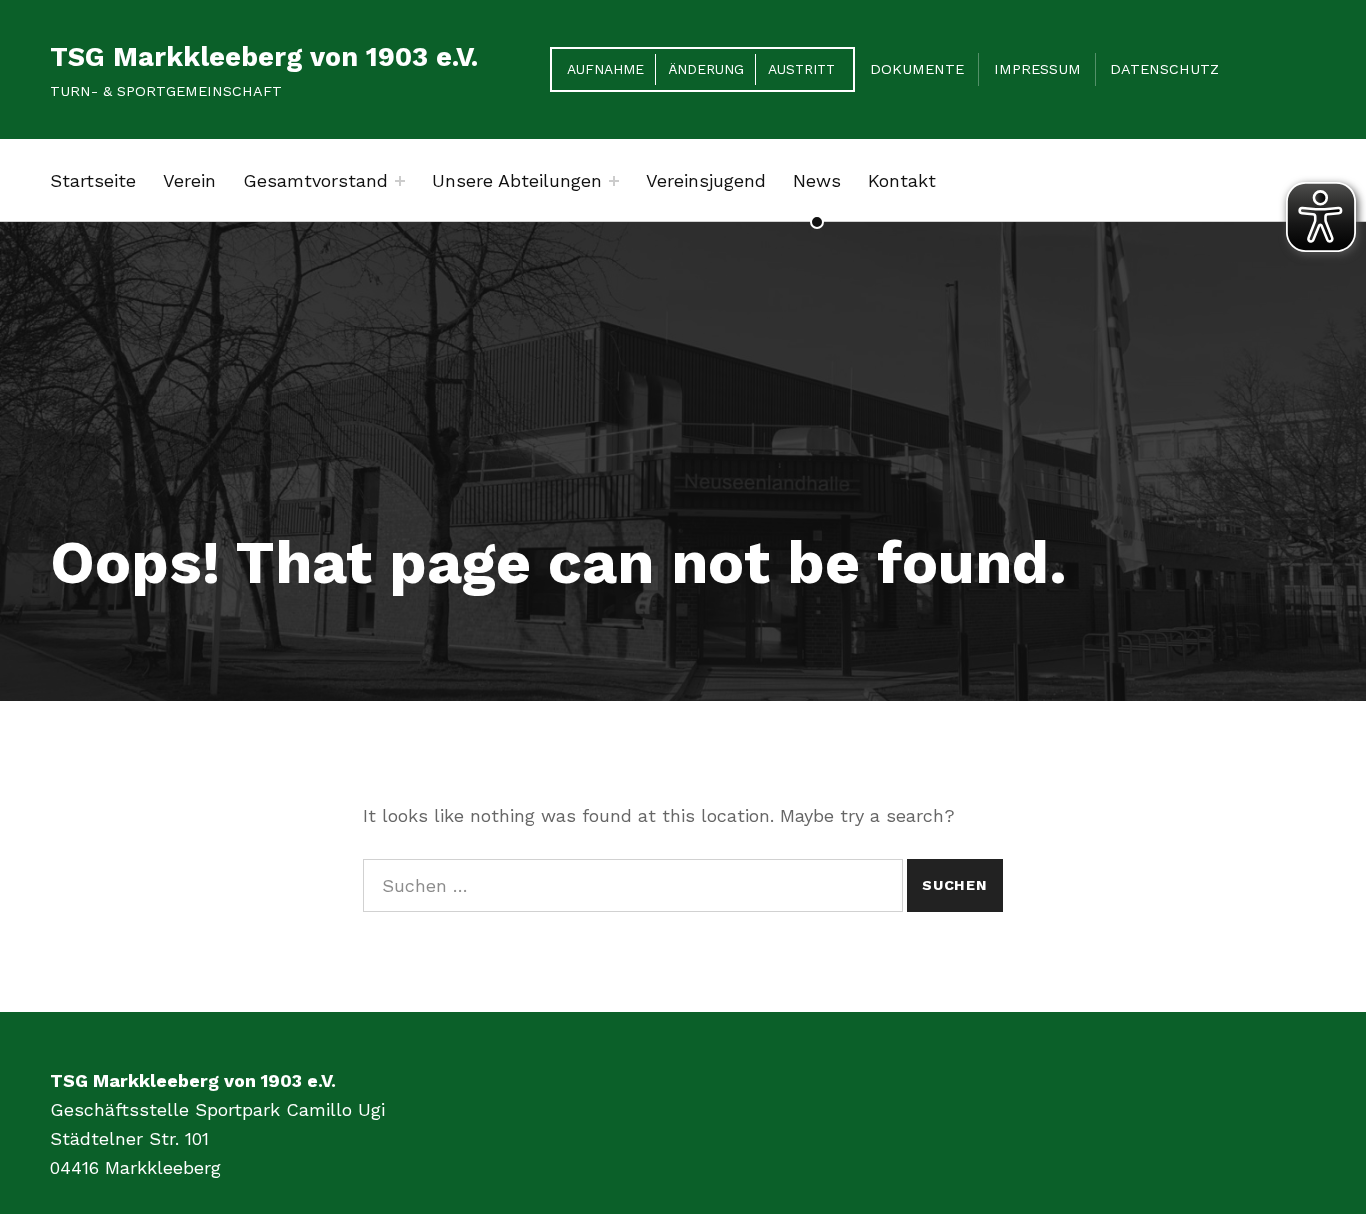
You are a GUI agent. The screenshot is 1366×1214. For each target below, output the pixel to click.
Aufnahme (605, 69)
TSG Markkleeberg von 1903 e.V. (264, 57)
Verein (189, 180)
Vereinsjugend (706, 180)
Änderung (706, 69)
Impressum (1037, 69)
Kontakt (902, 180)
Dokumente (917, 69)
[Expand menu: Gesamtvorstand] (400, 181)
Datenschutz (1164, 69)
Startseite (93, 180)
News (817, 180)
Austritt (801, 69)
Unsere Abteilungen (517, 180)
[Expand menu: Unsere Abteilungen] (614, 181)
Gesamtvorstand (315, 180)
